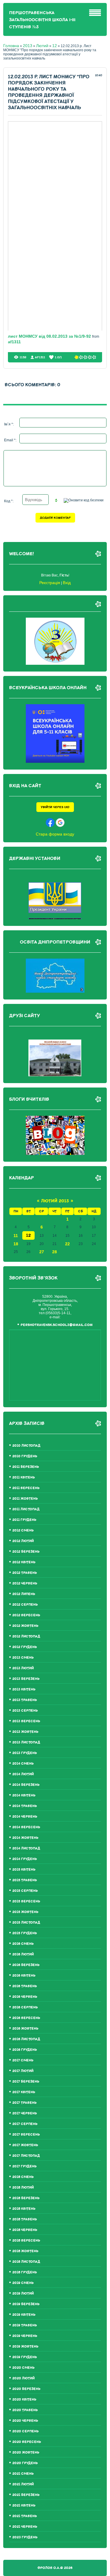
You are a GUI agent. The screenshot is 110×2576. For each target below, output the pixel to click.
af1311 (14, 342)
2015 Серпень (25, 1891)
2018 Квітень (24, 2209)
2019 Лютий (23, 2294)
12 (55, 46)
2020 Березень (26, 2389)
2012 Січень (23, 1530)
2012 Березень (26, 1552)
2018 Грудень (25, 2272)
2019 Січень (23, 2283)
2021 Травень (25, 2516)
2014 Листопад (26, 1848)
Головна (11, 46)
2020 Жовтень (26, 2452)
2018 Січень (23, 2177)
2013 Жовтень (25, 1732)
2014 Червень (25, 1817)
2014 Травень (25, 1806)
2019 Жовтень (25, 2347)
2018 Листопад (26, 2262)
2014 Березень (26, 1785)
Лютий (42, 46)
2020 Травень (25, 2410)
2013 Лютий (23, 1668)
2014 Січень (23, 1764)
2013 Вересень (26, 1721)
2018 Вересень (26, 2241)
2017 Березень (26, 2082)
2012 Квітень (24, 1562)
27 (42, 1252)
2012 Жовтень (25, 1626)
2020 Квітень (24, 2400)
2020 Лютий (23, 2378)
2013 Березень (26, 1679)
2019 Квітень (24, 2315)
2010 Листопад (26, 1446)
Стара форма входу (55, 834)
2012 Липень (24, 1594)
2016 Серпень (25, 2007)
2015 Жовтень (25, 1912)
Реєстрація (50, 583)
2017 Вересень (26, 2135)
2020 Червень (25, 2421)
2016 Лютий (23, 1954)
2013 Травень (25, 1700)
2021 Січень (23, 2474)
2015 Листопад (26, 1923)
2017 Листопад (26, 2156)
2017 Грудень (24, 2166)
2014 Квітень (24, 1795)
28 (55, 1252)
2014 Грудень (25, 1859)
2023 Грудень (25, 2537)
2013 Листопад (26, 1742)
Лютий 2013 (55, 1201)
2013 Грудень (25, 1753)
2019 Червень (25, 2336)
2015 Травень (25, 1880)
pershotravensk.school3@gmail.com (57, 1325)
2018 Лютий (23, 2188)
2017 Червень (25, 2113)
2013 (28, 46)
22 (67, 1244)
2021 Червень (25, 2527)
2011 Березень (26, 1467)
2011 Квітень (24, 1477)
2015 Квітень (24, 1870)
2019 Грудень (25, 2357)
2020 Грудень (25, 2463)
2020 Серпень (26, 2431)
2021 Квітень (24, 2505)
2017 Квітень (24, 2092)
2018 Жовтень (25, 2251)
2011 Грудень (24, 1520)
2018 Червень (25, 2230)
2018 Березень (26, 2198)
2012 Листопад (26, 1636)
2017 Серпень (25, 2124)
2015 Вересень (26, 1901)
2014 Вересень (26, 1827)
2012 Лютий (23, 1541)
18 (16, 1244)
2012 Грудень (25, 1647)
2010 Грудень (25, 1456)
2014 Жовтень (25, 1838)
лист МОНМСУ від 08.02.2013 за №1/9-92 (50, 336)
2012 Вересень (26, 1615)
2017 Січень (23, 2060)
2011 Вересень (26, 1488)
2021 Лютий (23, 2484)
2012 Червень (25, 1583)
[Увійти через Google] (60, 823)
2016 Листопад (26, 2039)
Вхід (67, 583)
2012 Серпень (25, 1605)
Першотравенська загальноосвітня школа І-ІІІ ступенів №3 (42, 20)
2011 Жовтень (25, 1499)
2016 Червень (25, 1997)
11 (16, 1236)
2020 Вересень (27, 2442)
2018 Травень (25, 2219)
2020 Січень (23, 2368)
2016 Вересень (26, 2018)
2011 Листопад (26, 1509)
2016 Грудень (25, 2050)
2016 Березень (26, 1965)
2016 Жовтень (25, 2029)
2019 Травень (25, 2325)
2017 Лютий (23, 2071)
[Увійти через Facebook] (50, 823)
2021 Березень (26, 2495)
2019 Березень (26, 2304)
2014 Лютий (23, 1774)
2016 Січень (23, 1944)
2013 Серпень (25, 1711)
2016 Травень (25, 1986)
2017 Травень (24, 2103)
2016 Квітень (24, 1976)
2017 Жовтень (25, 2145)
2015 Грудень (25, 1933)
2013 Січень (23, 1658)
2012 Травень (25, 1573)
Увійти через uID (55, 807)
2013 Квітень (24, 1689)
